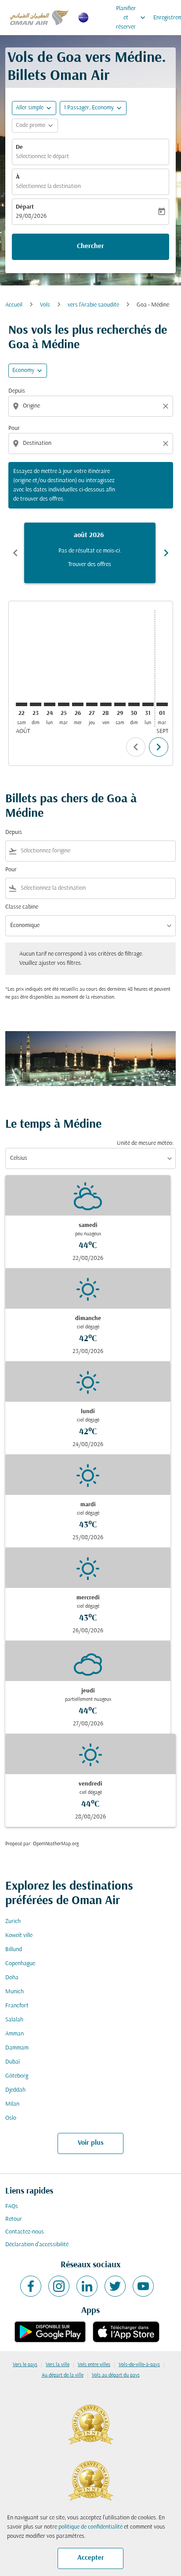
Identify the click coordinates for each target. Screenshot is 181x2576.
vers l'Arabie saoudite (93, 305)
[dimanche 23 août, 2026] (36, 704)
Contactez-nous (25, 2232)
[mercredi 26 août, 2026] (78, 704)
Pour (14, 428)
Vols (45, 305)
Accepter (91, 2558)
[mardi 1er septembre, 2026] (162, 704)
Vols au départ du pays (116, 2375)
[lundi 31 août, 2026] (148, 704)
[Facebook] (31, 2286)
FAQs (12, 2206)
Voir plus (91, 2143)
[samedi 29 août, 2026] (120, 704)
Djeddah (15, 2090)
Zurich (13, 1921)
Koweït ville (19, 1936)
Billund (14, 1950)
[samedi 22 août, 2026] (22, 704)
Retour (14, 2219)
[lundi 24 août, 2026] (50, 704)
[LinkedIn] (87, 2286)
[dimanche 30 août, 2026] (134, 704)
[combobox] (92, 406)
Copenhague (20, 1964)
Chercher (90, 246)
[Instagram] (59, 2286)
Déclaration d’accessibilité (37, 2245)
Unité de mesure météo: (145, 1143)
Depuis (17, 391)
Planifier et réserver (132, 18)
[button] (93, 108)
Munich (14, 1992)
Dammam (17, 2048)
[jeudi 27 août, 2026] (92, 704)
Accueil (14, 305)
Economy (23, 370)
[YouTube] (143, 2286)
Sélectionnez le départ (42, 157)
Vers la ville (58, 2365)
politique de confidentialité (90, 2527)
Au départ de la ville (63, 2375)
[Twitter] (115, 2286)
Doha (12, 1978)
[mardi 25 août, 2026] (64, 704)
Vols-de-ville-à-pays (139, 2365)
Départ (25, 207)
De (19, 147)
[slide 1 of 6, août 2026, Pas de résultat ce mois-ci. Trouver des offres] (90, 553)
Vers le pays (25, 2365)
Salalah (14, 2020)
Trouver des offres (90, 565)
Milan (12, 2104)
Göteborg (17, 2076)
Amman (14, 2034)
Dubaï (13, 2062)
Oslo (11, 2118)
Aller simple (30, 108)
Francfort (17, 2006)
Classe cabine (22, 907)
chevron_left (15, 553)
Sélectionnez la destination (48, 186)
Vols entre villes (94, 2365)
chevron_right (166, 553)
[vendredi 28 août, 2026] (106, 704)
